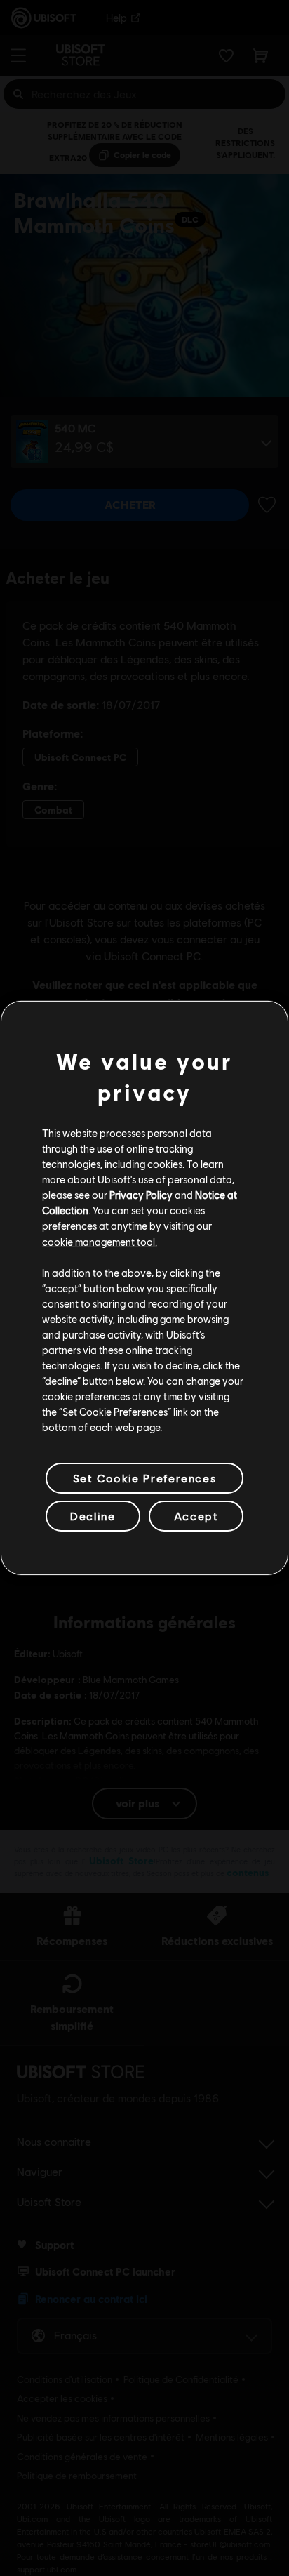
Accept (196, 1516)
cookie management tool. (100, 1241)
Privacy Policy (141, 1195)
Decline (93, 1516)
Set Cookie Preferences (144, 1478)
